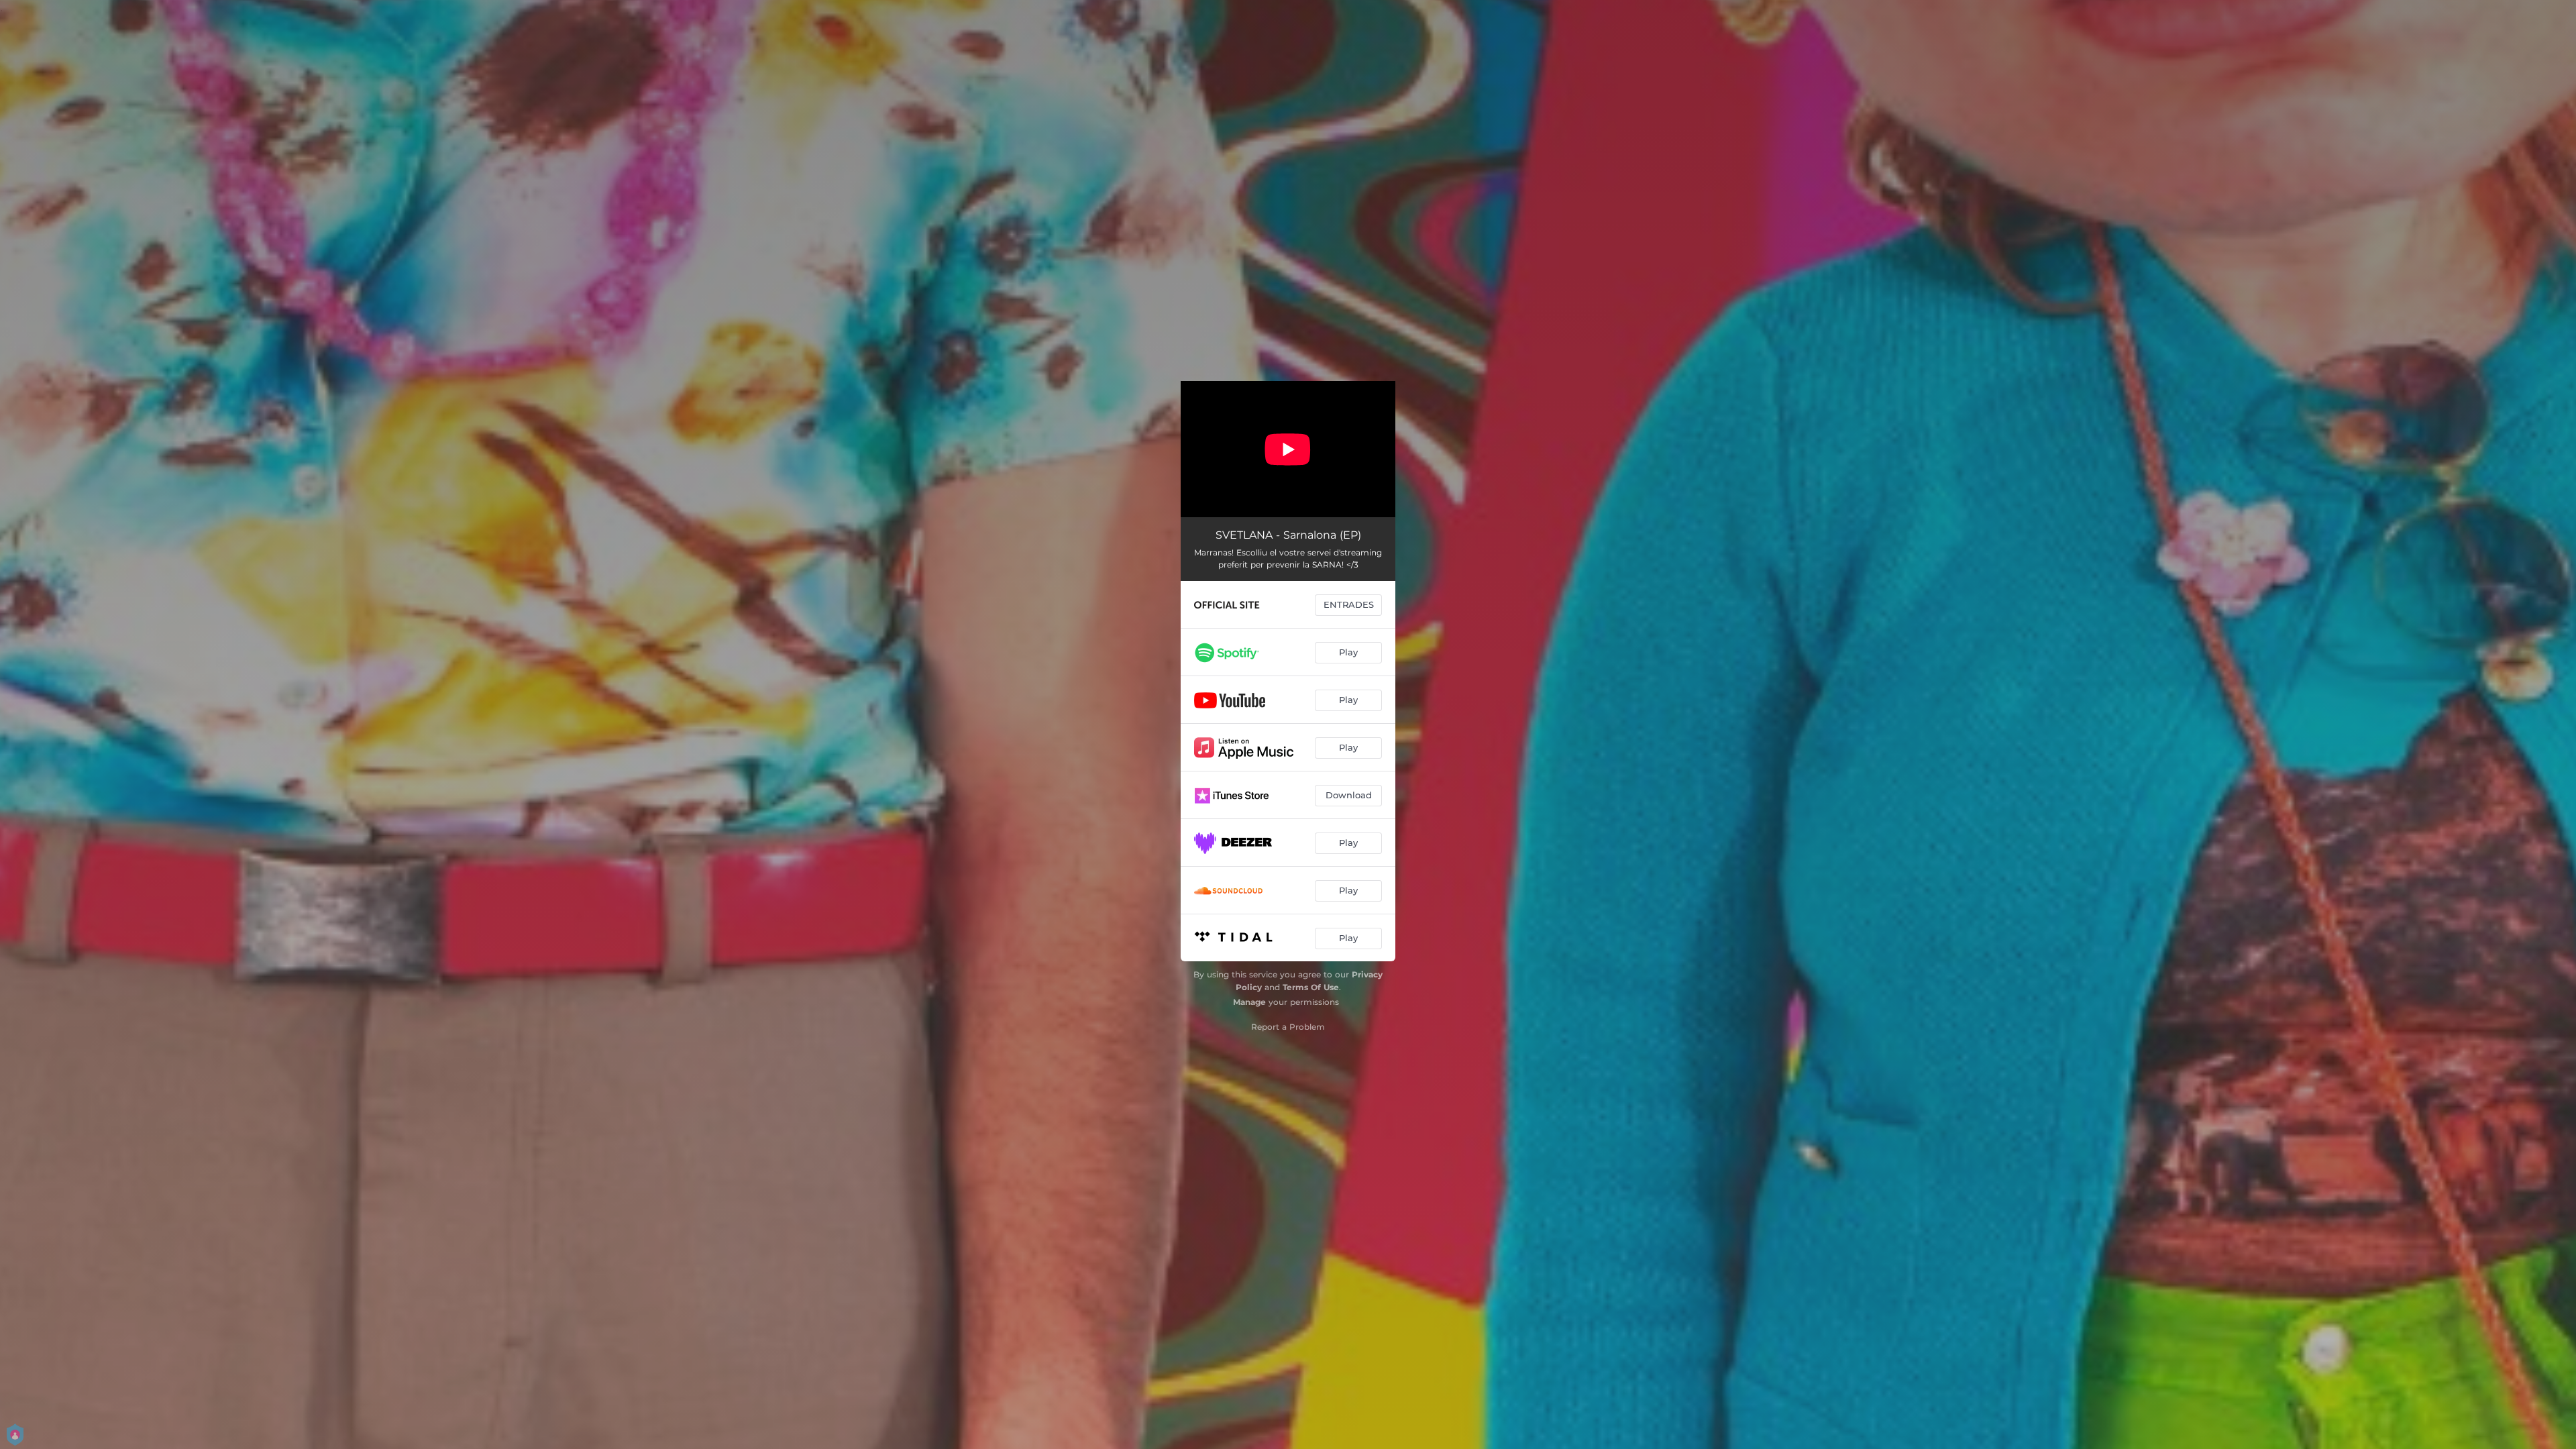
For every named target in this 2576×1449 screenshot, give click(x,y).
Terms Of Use (1311, 987)
